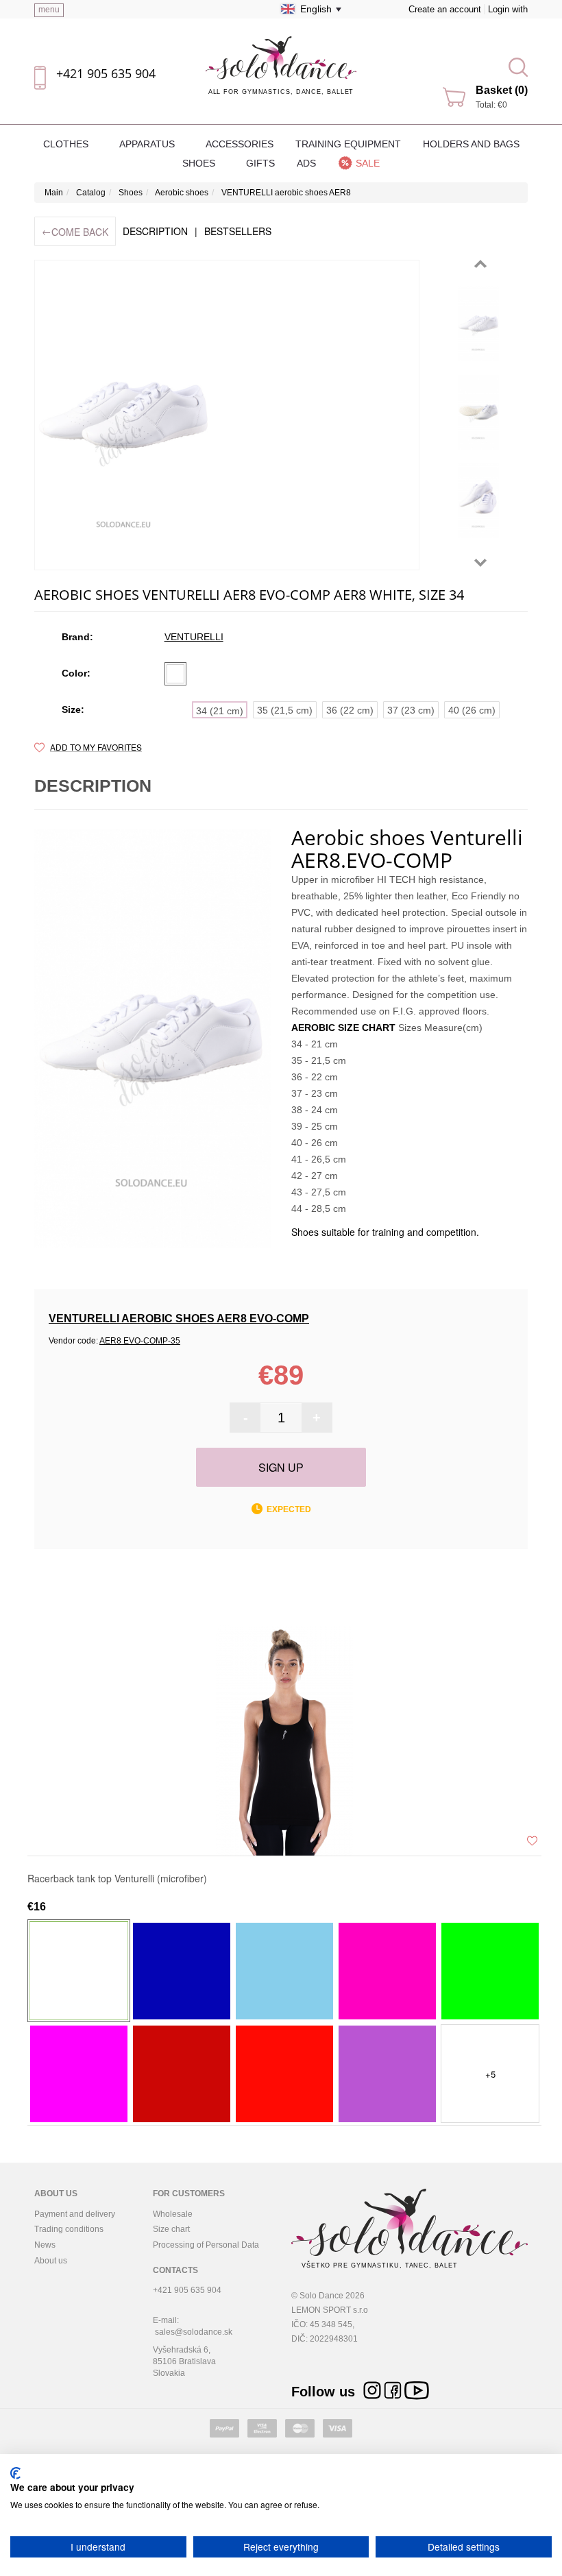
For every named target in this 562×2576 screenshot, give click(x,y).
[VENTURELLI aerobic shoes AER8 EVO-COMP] (227, 415)
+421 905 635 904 (106, 73)
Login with (508, 9)
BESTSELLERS (238, 231)
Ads (306, 163)
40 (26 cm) (472, 710)
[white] (175, 674)
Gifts (260, 163)
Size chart (171, 2229)
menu (49, 10)
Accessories (240, 144)
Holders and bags (471, 144)
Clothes (67, 144)
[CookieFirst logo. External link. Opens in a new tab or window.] (15, 2473)
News (45, 2245)
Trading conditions (69, 2229)
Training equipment (348, 144)
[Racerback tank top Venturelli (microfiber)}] (284, 1740)
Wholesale (173, 2214)
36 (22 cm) (350, 710)
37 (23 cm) (411, 710)
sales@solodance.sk (194, 2332)
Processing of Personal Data (206, 2245)
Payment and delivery (75, 2214)
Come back (75, 231)
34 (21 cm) (220, 711)
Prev (480, 264)
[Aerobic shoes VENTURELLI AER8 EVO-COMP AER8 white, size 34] (478, 324)
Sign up (281, 1467)
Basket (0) (502, 90)
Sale (368, 163)
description (155, 231)
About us (51, 2261)
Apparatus (148, 144)
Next (480, 563)
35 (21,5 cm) (285, 710)
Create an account (445, 9)
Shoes (200, 163)
